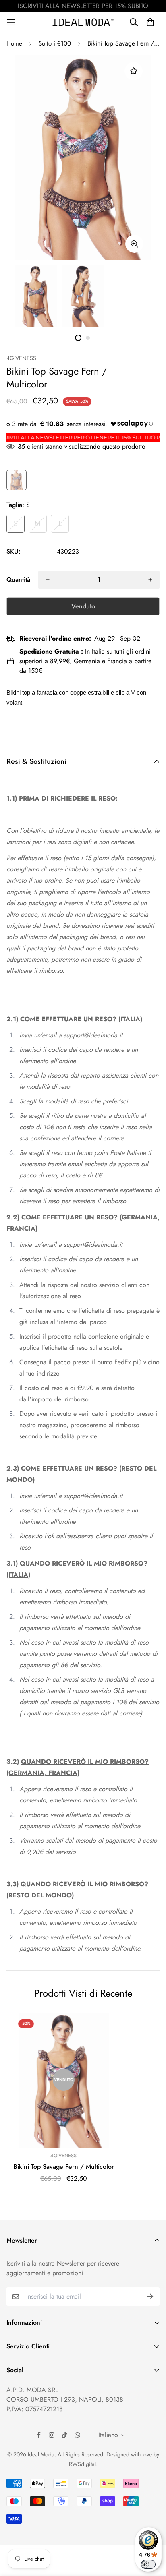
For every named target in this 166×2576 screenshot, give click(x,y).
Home (14, 43)
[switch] (148, 2564)
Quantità (18, 580)
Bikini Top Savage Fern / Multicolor (64, 2167)
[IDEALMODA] (83, 22)
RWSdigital (82, 2464)
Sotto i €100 (55, 43)
